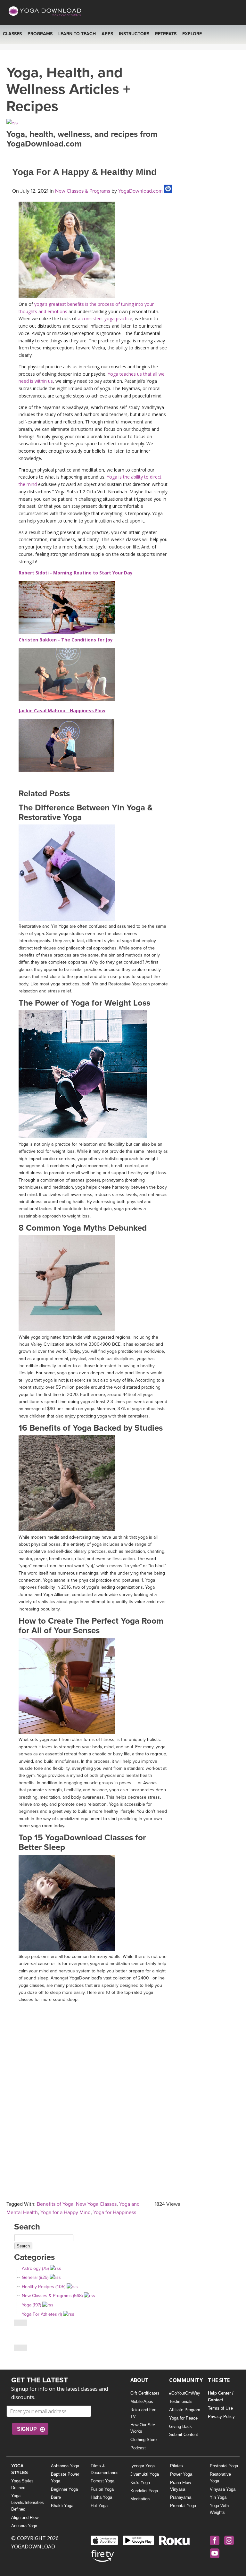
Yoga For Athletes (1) (42, 2314)
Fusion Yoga (102, 2489)
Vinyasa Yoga (223, 2489)
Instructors (134, 34)
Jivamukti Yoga (145, 2474)
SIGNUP (27, 2429)
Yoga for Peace (183, 2418)
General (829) (35, 2277)
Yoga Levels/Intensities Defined (26, 2502)
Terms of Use (220, 2408)
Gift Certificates (145, 2393)
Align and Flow (25, 2517)
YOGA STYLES (20, 2469)
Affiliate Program (185, 2410)
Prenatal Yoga (183, 2506)
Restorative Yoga (220, 2478)
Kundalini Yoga (144, 2491)
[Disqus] (93, 2086)
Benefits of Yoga (55, 2204)
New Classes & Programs (83, 191)
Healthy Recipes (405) (44, 2287)
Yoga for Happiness (115, 2212)
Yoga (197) (31, 2305)
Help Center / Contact (221, 2396)
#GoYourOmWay (185, 2393)
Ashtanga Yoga (65, 2466)
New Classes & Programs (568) (52, 2296)
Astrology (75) (35, 2268)
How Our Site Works (143, 2428)
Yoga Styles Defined (22, 2484)
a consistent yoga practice (105, 318)
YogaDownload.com (140, 191)
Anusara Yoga (24, 2526)
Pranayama (181, 2497)
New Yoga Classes (96, 2204)
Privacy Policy (221, 2417)
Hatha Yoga (101, 2497)
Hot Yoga (99, 2506)
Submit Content (184, 2434)
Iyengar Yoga (143, 2466)
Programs (40, 34)
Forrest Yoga (102, 2481)
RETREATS (166, 34)
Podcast (138, 2448)
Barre (56, 2497)
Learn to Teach (77, 34)
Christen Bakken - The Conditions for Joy (66, 640)
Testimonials (181, 2401)
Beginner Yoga (64, 2489)
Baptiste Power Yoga (65, 2478)
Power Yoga (181, 2474)
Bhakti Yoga (62, 2506)
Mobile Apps (142, 2401)
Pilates (176, 2466)
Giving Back (180, 2426)
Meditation (140, 2499)
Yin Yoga (218, 2497)
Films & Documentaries (105, 2469)
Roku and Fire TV (143, 2413)
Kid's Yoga (140, 2483)
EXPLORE (192, 34)
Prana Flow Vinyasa (180, 2486)
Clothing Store (143, 2440)
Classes (12, 34)
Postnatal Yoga (224, 2466)
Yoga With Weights (219, 2509)
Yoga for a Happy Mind (66, 2212)
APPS (107, 34)
